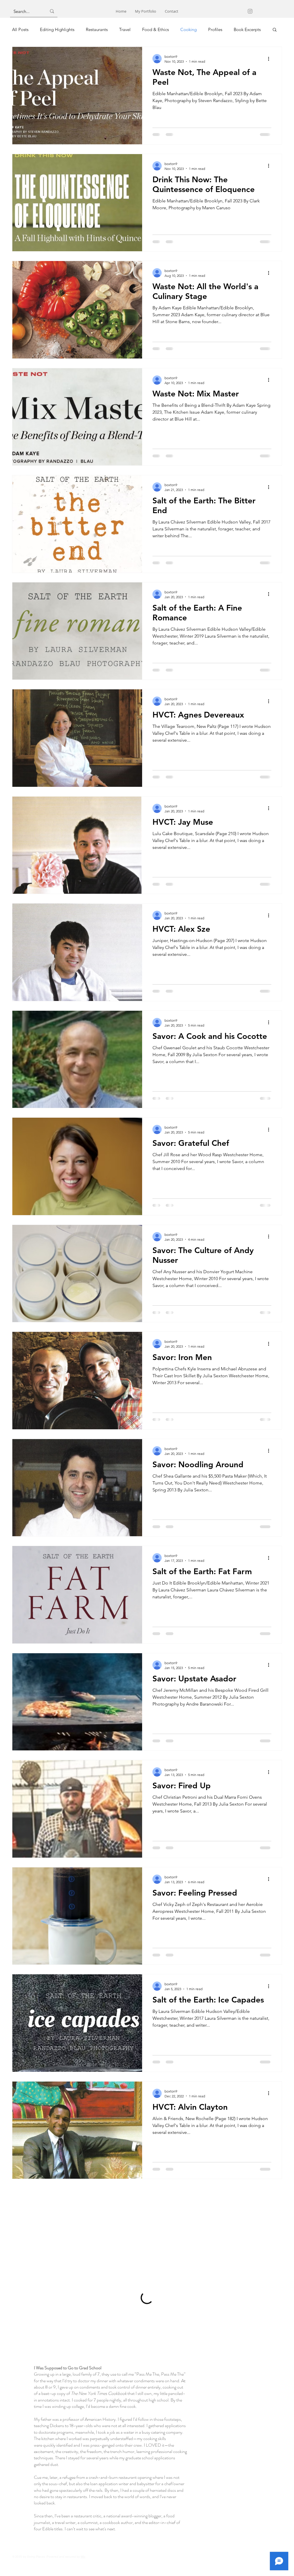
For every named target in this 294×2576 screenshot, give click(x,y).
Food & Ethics (155, 29)
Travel (125, 29)
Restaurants (97, 29)
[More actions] (270, 59)
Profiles (215, 29)
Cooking (188, 29)
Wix (83, 2570)
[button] (275, 30)
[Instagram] (250, 11)
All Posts (20, 29)
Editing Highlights (57, 29)
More (239, 29)
